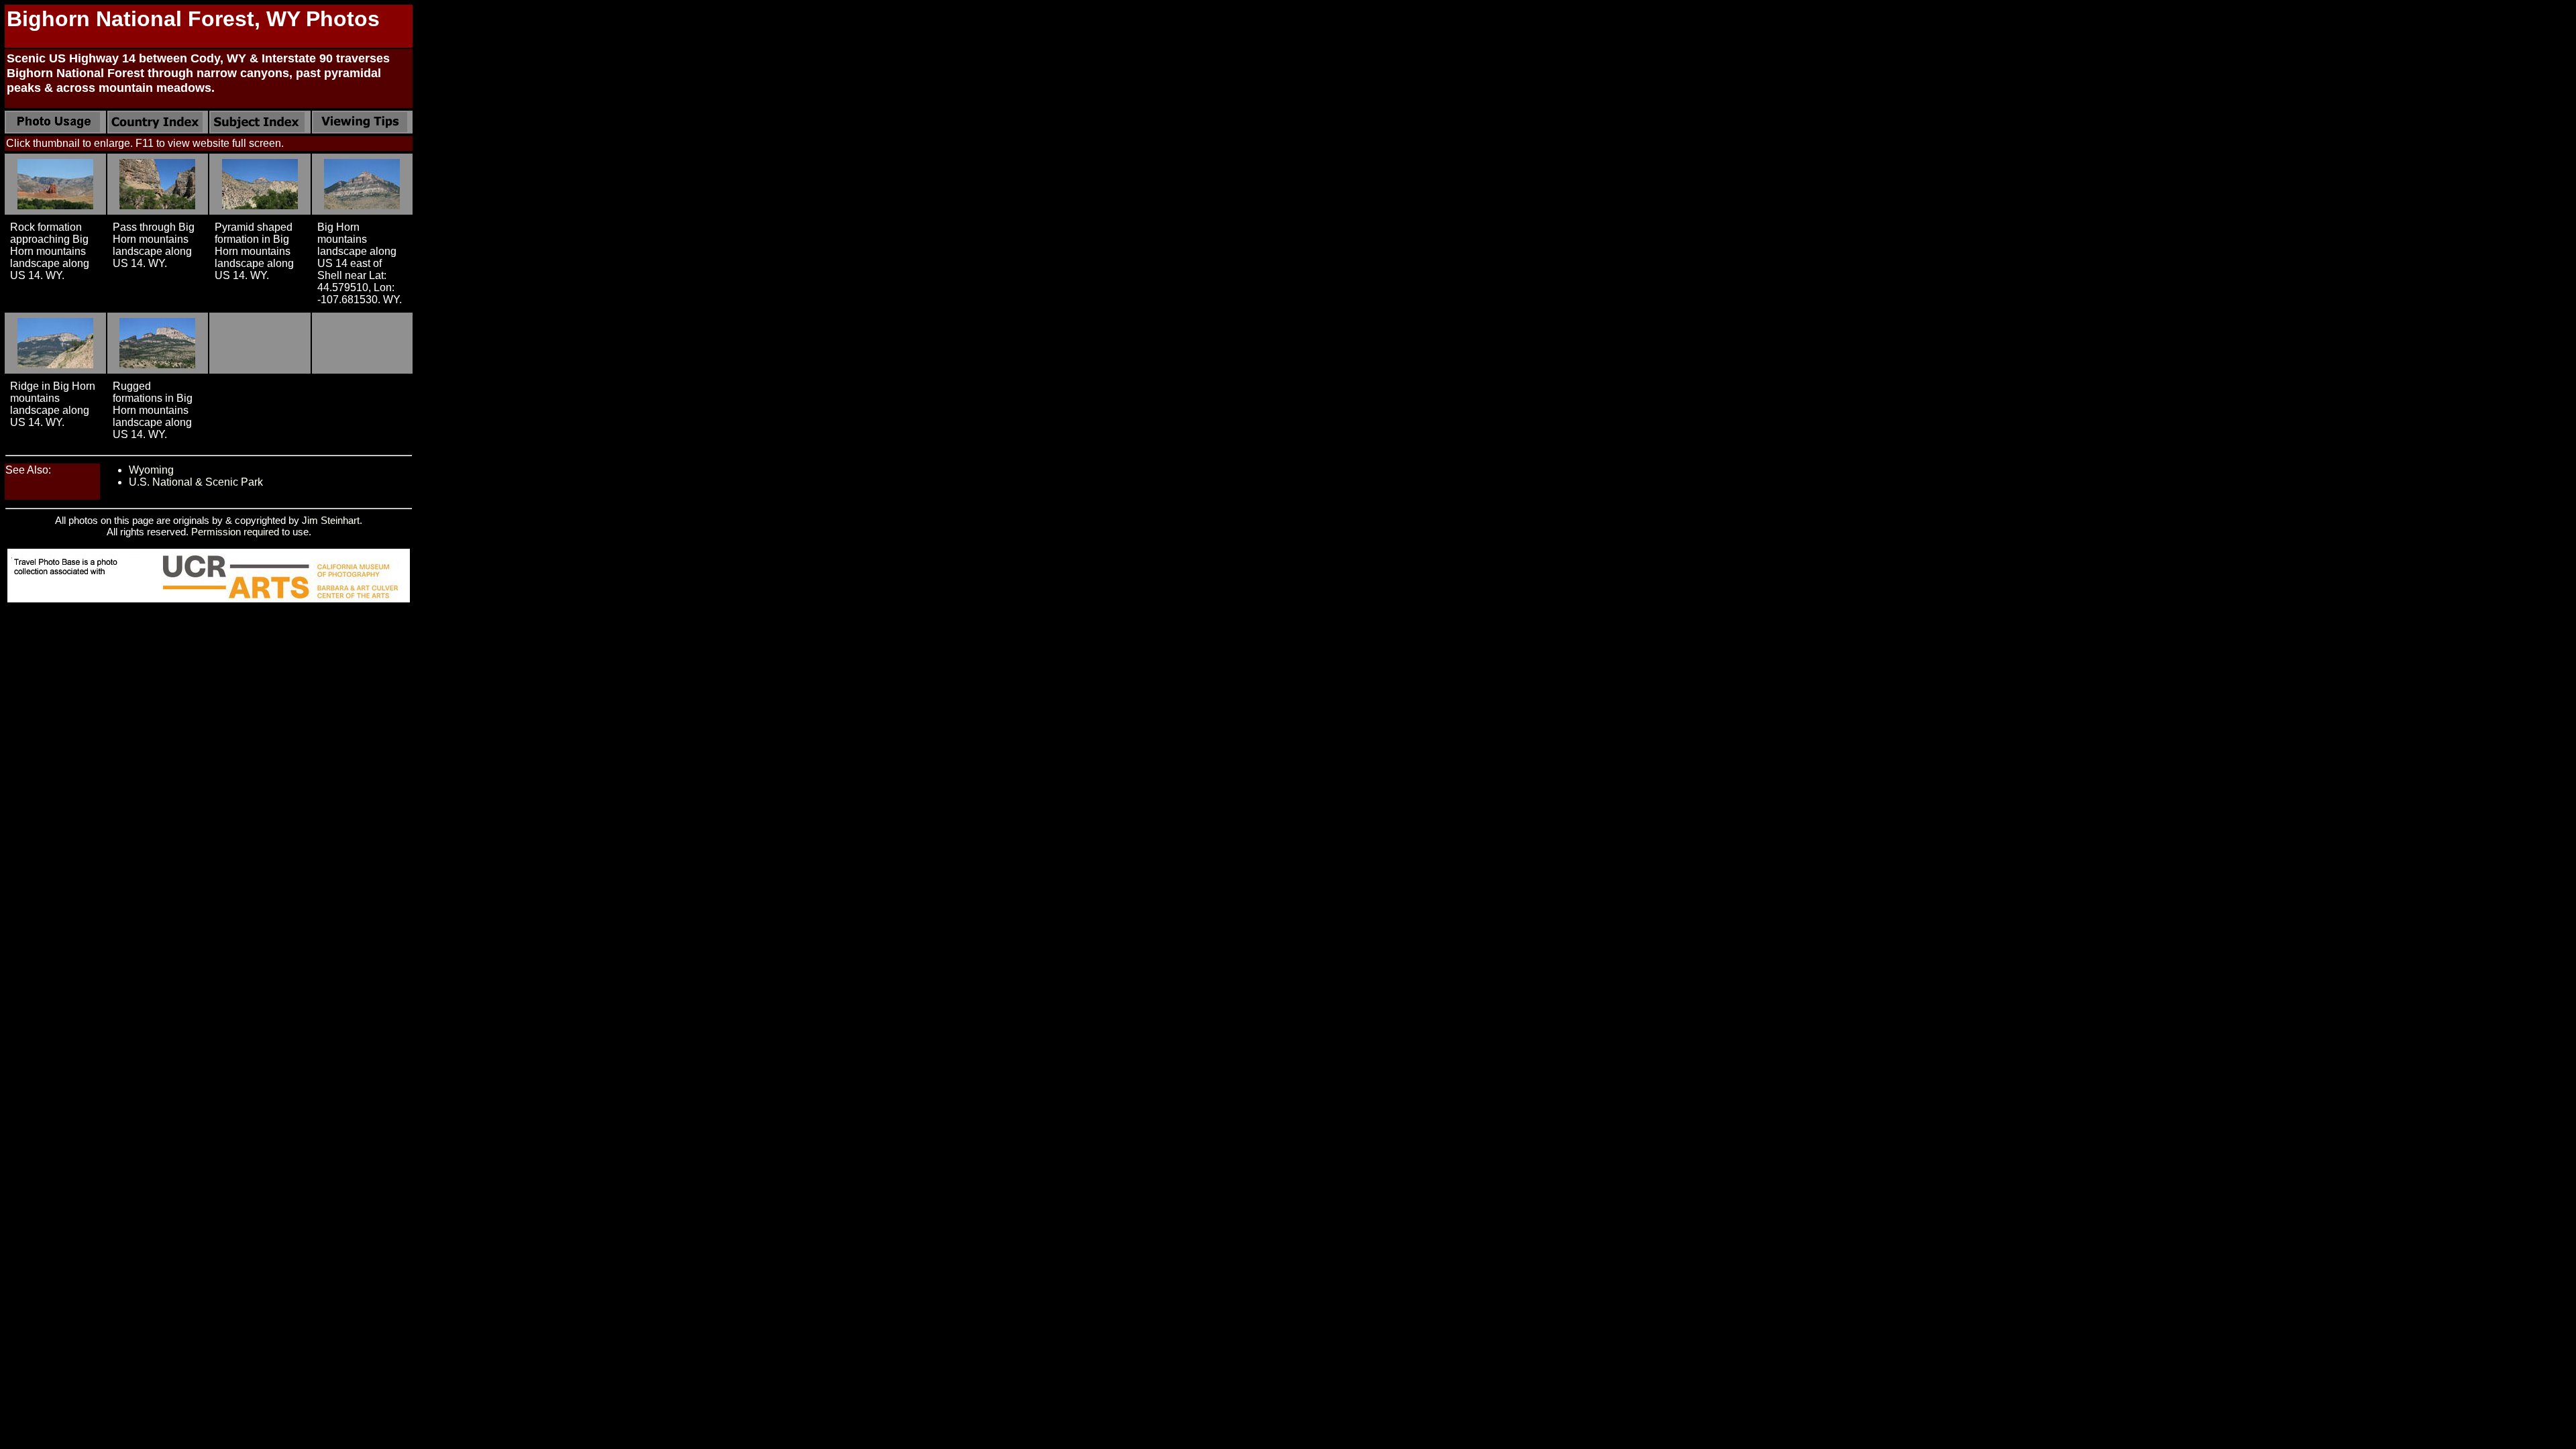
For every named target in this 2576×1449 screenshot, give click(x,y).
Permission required (235, 532)
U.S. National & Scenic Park (196, 482)
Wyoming (151, 470)
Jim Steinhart (331, 520)
